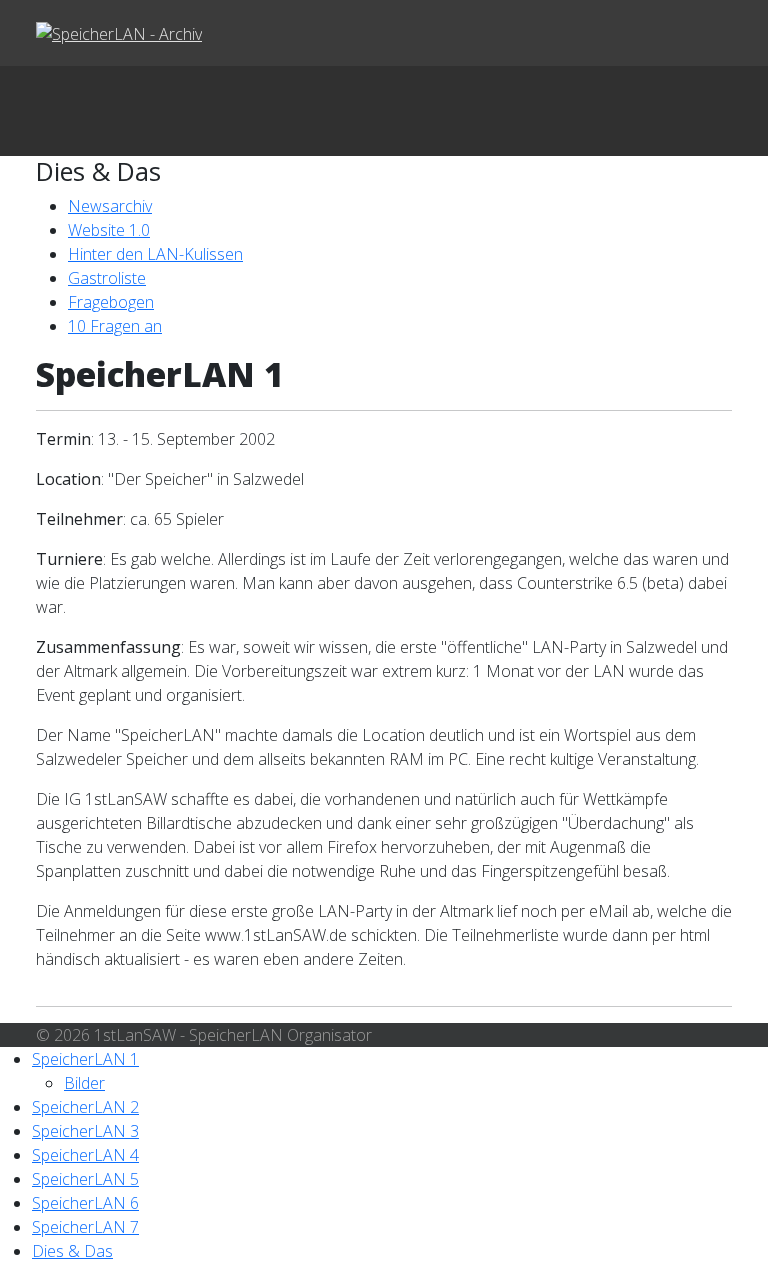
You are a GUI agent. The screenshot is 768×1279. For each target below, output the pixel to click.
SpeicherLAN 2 (85, 1107)
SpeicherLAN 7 (85, 1227)
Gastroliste (107, 278)
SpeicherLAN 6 (85, 1203)
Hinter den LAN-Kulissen (155, 254)
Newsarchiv (110, 206)
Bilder (84, 1083)
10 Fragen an (115, 326)
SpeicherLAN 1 (85, 1059)
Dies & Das (72, 1251)
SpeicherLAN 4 (85, 1155)
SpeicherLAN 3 (85, 1131)
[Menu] (384, 111)
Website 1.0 (109, 230)
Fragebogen (111, 302)
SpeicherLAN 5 (85, 1179)
